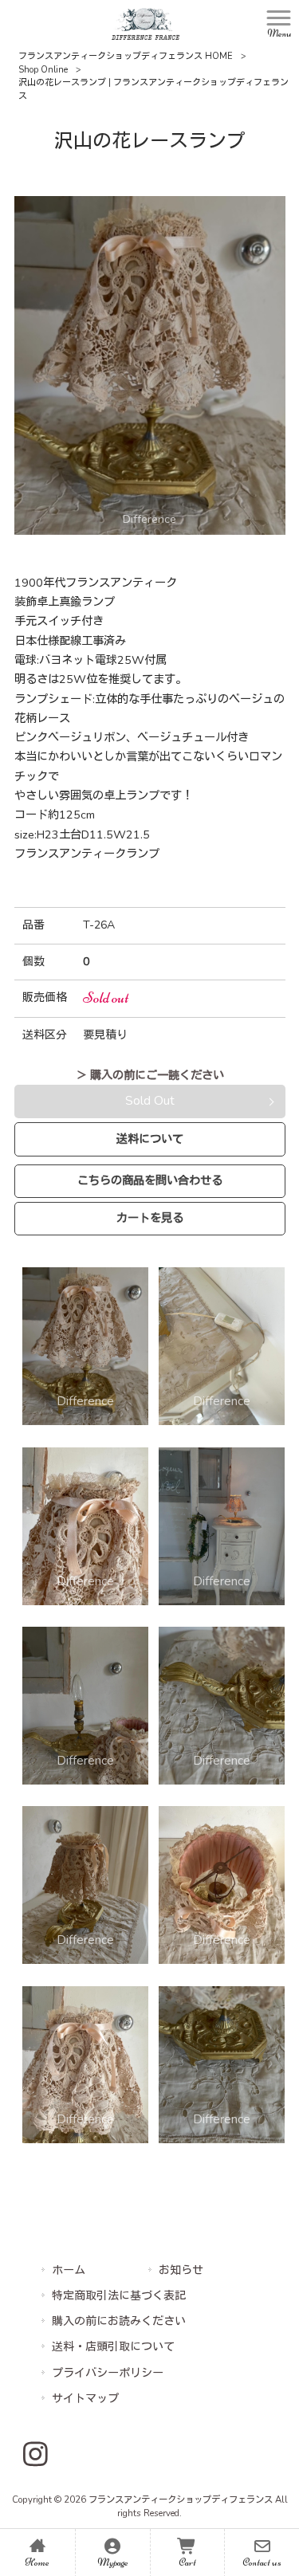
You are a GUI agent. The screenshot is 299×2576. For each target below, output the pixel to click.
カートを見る (150, 1218)
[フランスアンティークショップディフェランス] (146, 23)
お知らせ (181, 2270)
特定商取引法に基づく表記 (119, 2296)
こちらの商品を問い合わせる (150, 1180)
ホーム (69, 2270)
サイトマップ (85, 2399)
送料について (150, 1139)
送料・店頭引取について (113, 2347)
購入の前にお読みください (119, 2321)
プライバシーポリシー (108, 2373)
